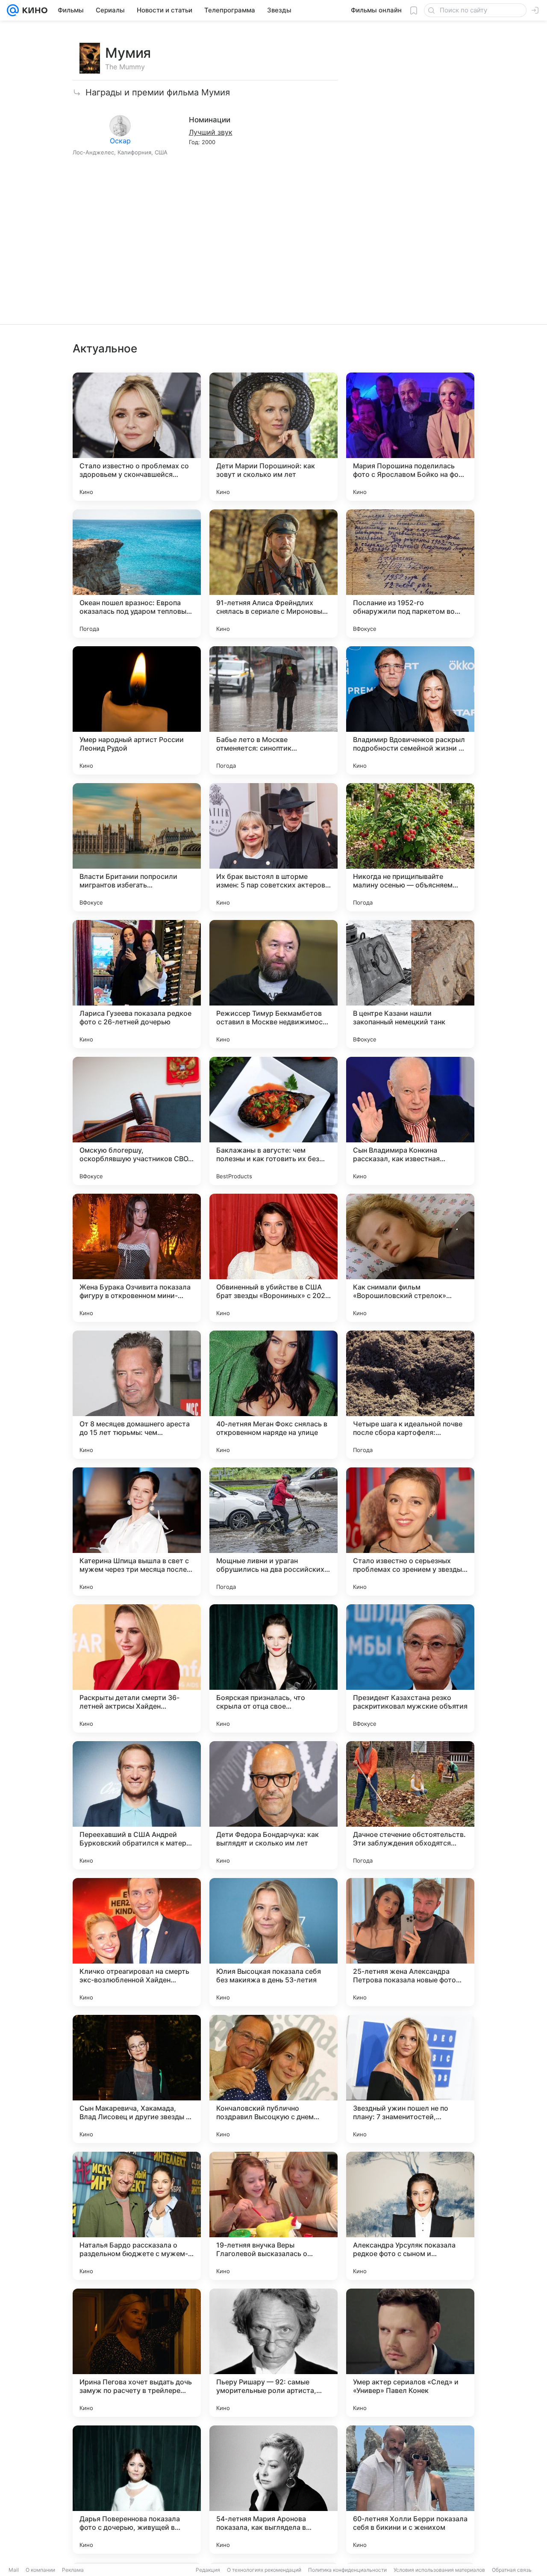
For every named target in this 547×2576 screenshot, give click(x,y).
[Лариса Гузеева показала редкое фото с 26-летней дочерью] (137, 984)
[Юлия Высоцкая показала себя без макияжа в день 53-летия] (273, 1942)
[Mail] (13, 10)
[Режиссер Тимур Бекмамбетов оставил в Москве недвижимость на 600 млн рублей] (273, 984)
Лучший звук (211, 132)
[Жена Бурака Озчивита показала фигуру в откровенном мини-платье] (137, 1258)
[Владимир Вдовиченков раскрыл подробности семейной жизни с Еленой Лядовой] (410, 710)
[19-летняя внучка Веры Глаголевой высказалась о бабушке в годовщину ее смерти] (273, 2216)
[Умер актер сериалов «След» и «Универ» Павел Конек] (410, 2353)
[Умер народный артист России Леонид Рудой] (137, 710)
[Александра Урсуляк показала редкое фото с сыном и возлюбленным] (410, 2216)
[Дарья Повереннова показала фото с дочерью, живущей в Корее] (137, 2490)
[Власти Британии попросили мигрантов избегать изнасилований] (137, 847)
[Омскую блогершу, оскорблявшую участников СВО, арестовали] (137, 1121)
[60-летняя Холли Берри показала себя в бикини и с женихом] (410, 2490)
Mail (14, 2570)
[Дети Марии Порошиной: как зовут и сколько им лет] (273, 437)
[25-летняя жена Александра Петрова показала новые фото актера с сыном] (410, 1942)
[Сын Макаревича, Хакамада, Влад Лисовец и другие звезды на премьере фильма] (137, 2079)
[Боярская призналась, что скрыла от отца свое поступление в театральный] (273, 1668)
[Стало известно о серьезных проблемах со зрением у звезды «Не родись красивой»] (410, 1532)
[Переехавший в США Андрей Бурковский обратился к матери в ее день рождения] (137, 1805)
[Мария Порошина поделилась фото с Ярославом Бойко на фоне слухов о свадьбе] (410, 437)
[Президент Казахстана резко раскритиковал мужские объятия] (410, 1668)
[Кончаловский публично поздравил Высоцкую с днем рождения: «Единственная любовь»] (273, 2079)
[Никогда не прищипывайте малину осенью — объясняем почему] (410, 847)
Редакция (208, 2570)
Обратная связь (512, 2570)
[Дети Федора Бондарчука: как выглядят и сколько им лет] (273, 1805)
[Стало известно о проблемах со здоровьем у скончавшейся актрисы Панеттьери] (137, 437)
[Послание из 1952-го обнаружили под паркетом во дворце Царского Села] (410, 574)
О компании (40, 2570)
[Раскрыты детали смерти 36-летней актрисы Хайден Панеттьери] (137, 1668)
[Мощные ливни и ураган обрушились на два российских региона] (273, 1532)
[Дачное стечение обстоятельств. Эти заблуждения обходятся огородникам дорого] (410, 1805)
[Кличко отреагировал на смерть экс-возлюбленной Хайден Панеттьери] (137, 1942)
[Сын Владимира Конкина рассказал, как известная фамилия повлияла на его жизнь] (410, 1121)
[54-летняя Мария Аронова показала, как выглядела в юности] (273, 2490)
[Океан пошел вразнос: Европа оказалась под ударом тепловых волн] (137, 574)
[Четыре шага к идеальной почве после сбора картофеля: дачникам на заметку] (410, 1395)
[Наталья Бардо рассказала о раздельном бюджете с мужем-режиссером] (137, 2216)
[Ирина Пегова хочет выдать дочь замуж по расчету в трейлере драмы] (137, 2353)
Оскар (120, 141)
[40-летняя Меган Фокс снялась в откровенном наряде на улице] (273, 1395)
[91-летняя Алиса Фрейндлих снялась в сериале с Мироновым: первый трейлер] (273, 574)
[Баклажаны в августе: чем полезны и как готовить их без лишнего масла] (273, 1121)
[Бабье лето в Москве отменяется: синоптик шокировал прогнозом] (273, 710)
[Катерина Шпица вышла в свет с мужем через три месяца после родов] (137, 1532)
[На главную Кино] (33, 10)
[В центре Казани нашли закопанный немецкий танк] (410, 984)
